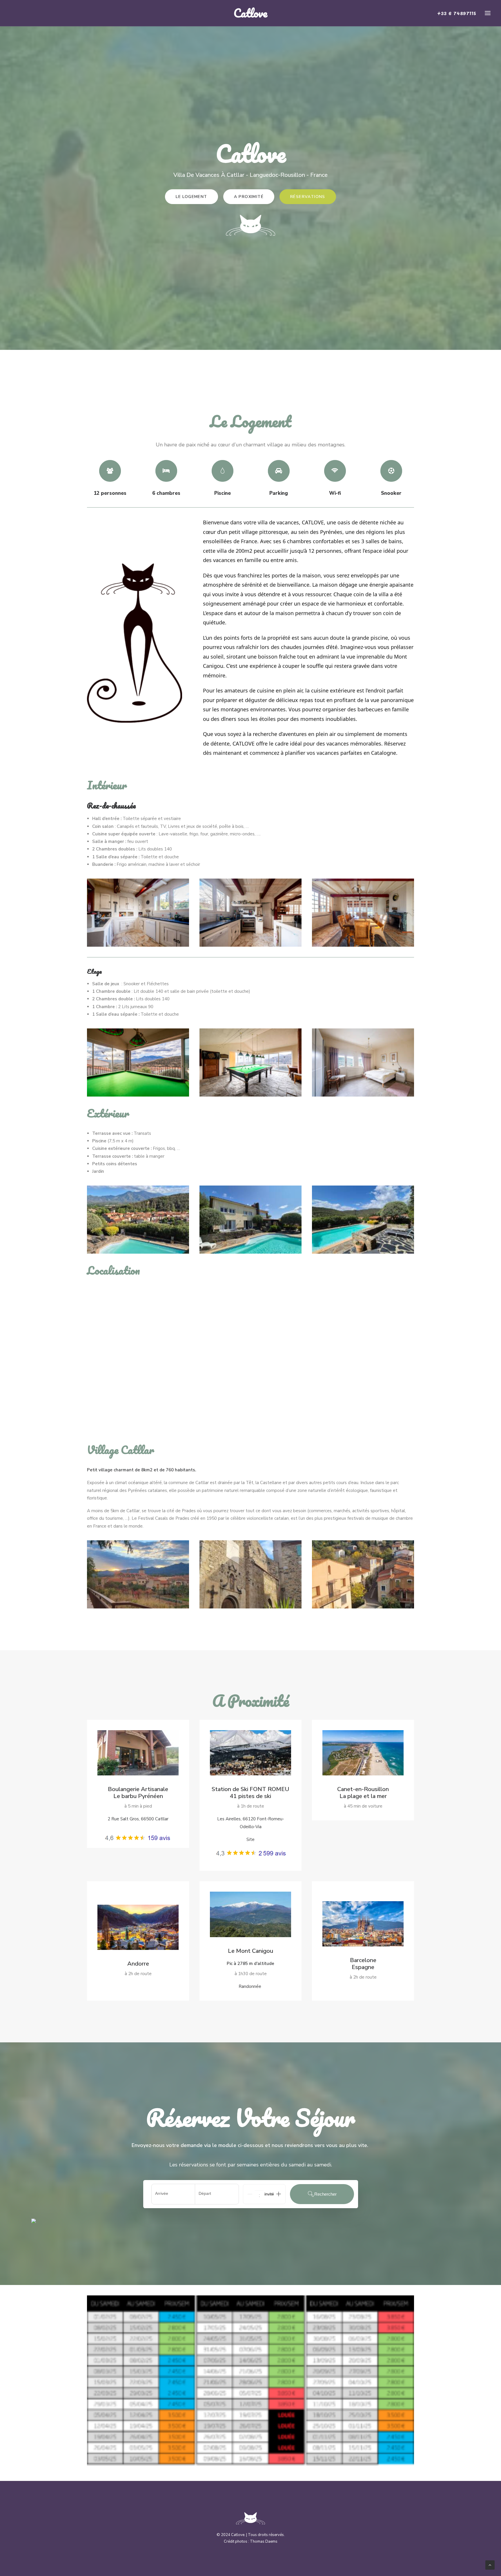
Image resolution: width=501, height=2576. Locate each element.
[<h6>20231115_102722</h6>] (251, 1574)
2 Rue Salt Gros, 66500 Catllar (138, 1819)
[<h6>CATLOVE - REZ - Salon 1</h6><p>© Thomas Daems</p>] (251, 913)
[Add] (279, 2194)
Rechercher (325, 2194)
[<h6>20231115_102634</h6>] (138, 1574)
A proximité (249, 197)
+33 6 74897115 (457, 13)
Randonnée (251, 1986)
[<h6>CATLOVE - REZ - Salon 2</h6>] (363, 913)
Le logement (191, 197)
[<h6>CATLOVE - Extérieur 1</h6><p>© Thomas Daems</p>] (363, 1220)
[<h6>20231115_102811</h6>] (363, 1574)
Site (251, 1839)
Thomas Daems (264, 2542)
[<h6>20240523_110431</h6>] (138, 1220)
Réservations (308, 197)
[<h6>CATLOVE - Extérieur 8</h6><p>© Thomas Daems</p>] (251, 1220)
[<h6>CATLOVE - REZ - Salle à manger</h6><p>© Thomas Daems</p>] (138, 913)
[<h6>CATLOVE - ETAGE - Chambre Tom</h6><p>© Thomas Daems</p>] (138, 1062)
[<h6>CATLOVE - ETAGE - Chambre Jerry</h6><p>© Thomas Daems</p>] (251, 1062)
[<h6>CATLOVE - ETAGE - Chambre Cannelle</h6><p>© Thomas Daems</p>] (363, 1062)
